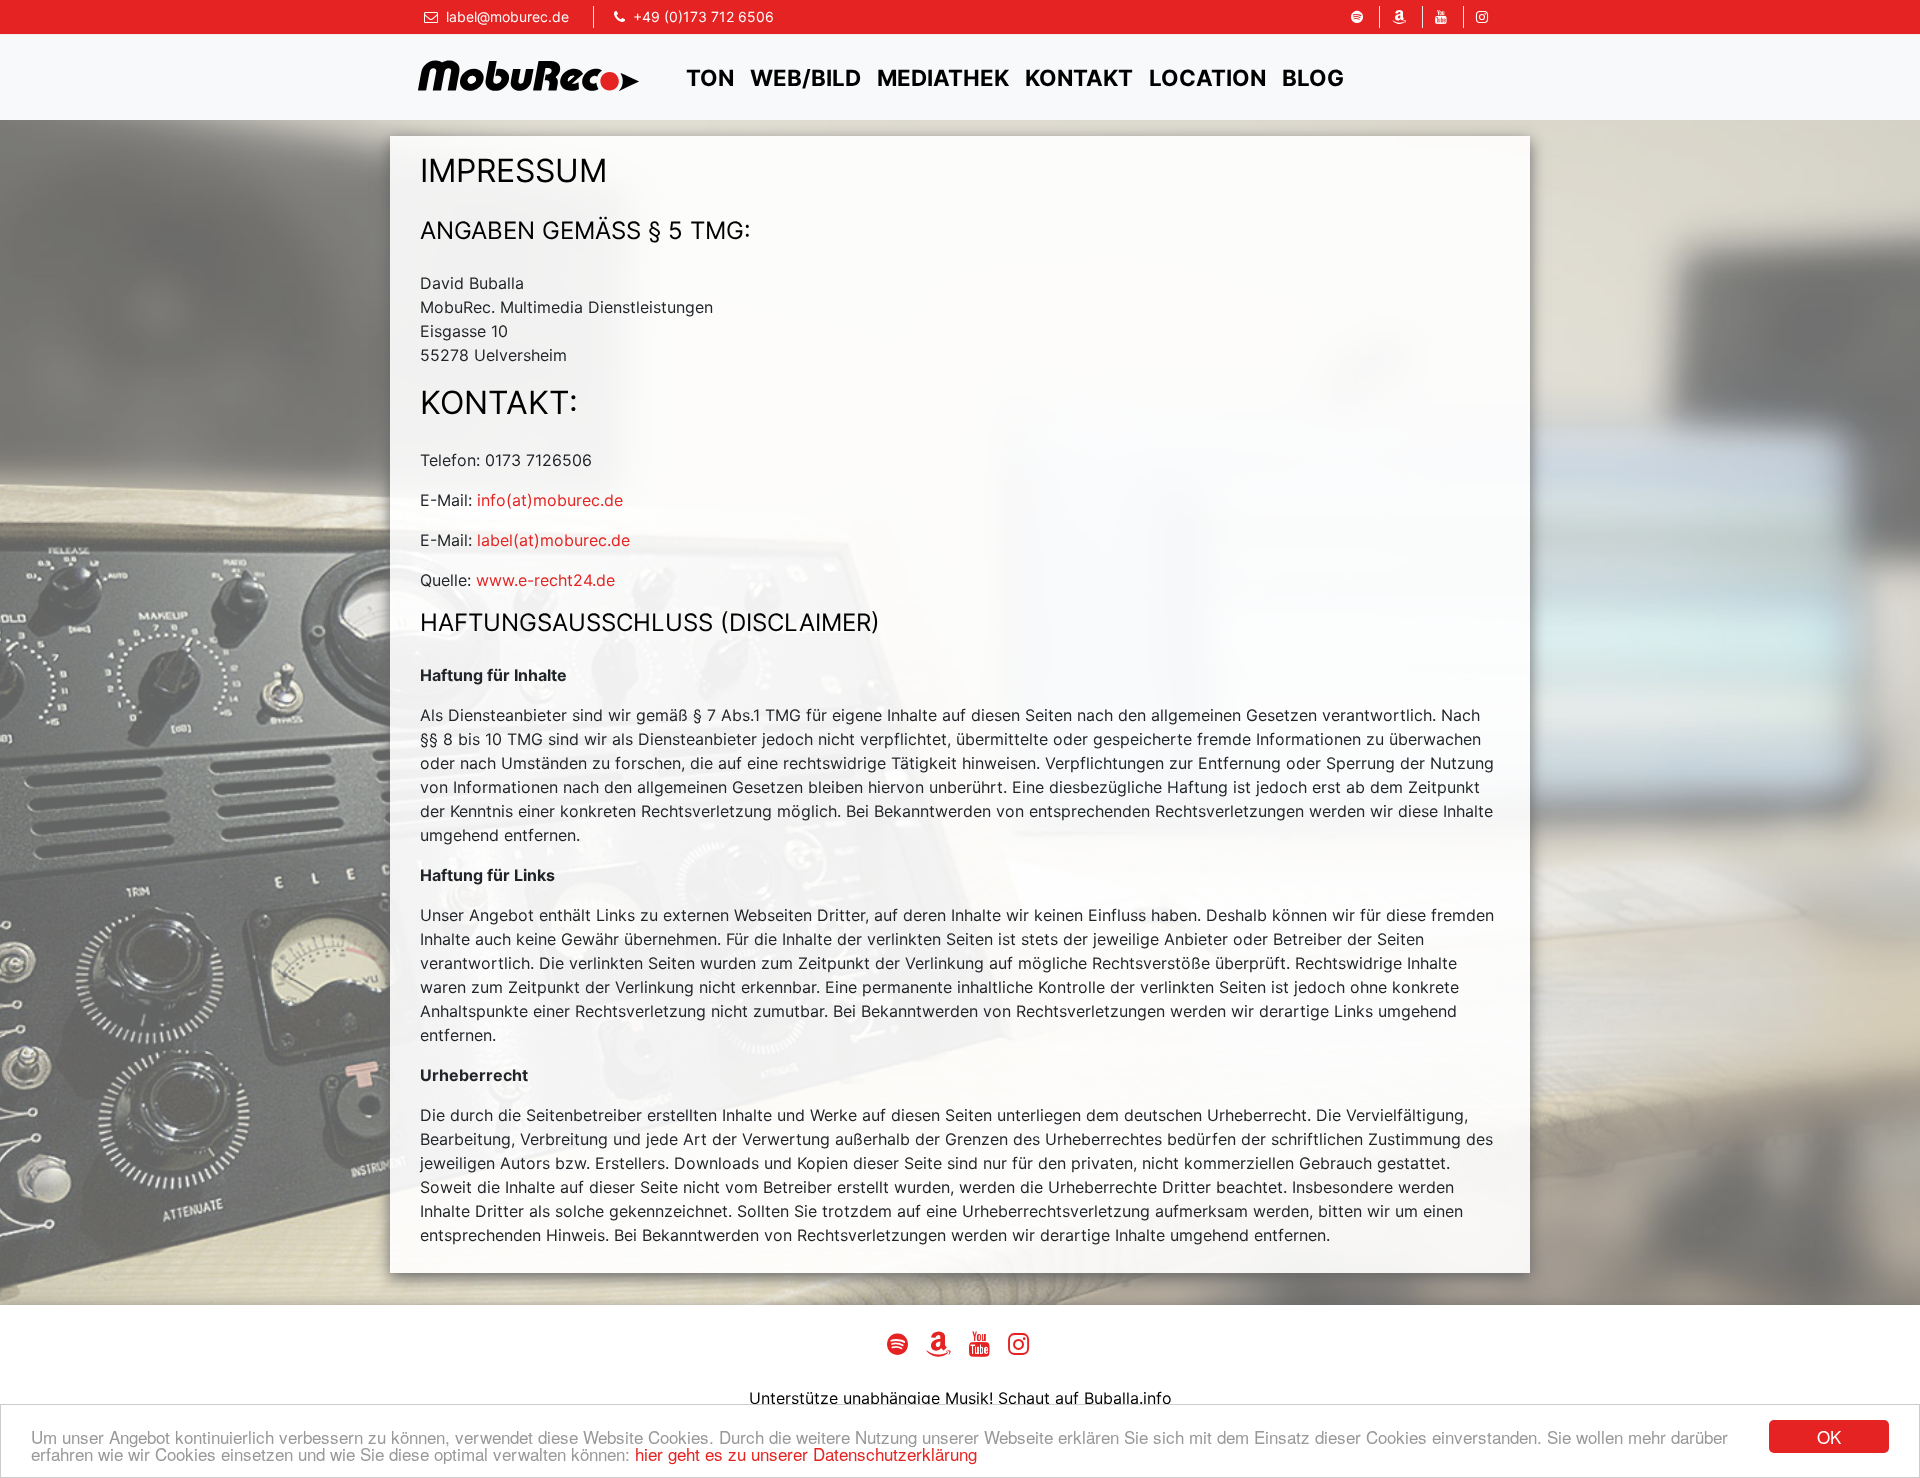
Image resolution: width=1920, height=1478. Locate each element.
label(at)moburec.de (553, 540)
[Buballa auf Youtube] (1440, 17)
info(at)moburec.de (550, 500)
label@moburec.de (507, 16)
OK (1829, 1436)
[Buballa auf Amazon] (1398, 17)
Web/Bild (805, 77)
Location (1207, 77)
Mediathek (943, 77)
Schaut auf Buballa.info (1085, 1398)
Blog (1313, 77)
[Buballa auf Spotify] (1357, 17)
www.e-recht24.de (545, 580)
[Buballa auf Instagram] (1481, 17)
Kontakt (1079, 77)
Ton (710, 77)
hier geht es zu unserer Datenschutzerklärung (806, 1453)
